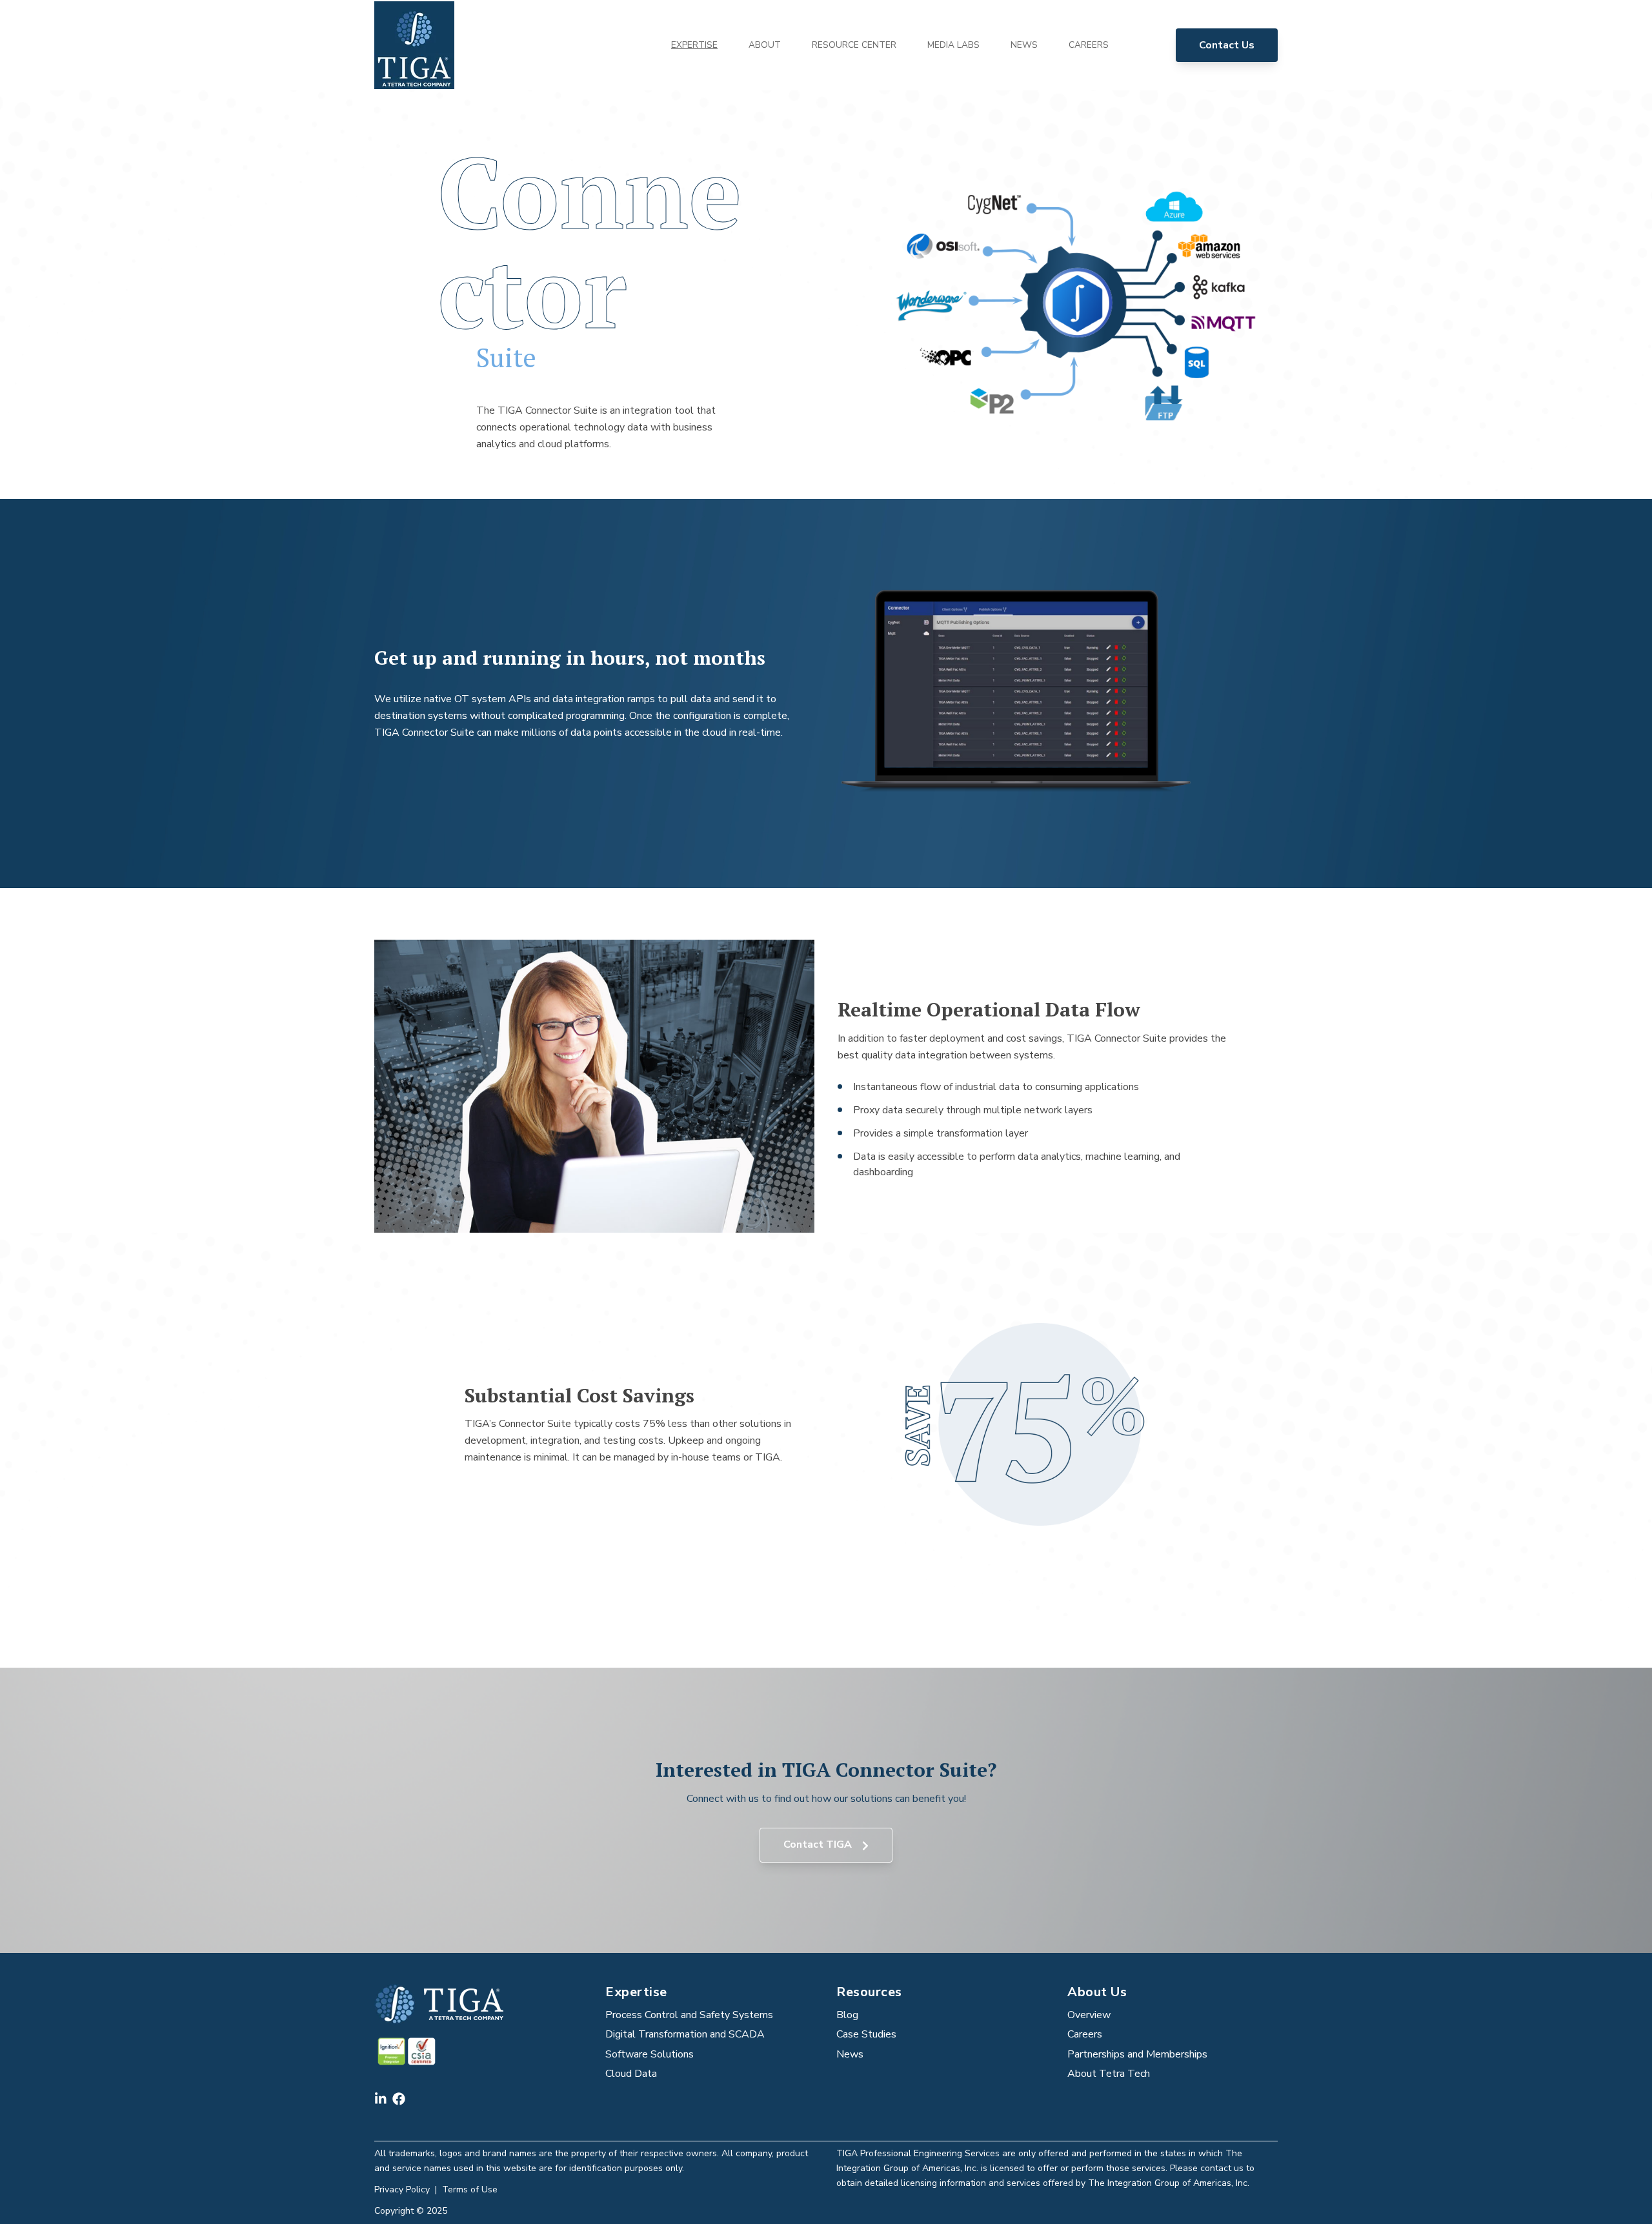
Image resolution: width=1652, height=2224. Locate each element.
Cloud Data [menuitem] (631, 2074)
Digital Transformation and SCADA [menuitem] (685, 2034)
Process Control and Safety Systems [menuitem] (689, 2015)
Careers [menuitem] (1085, 2034)
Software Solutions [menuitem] (650, 2054)
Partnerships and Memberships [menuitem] (1137, 2054)
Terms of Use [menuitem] (470, 2189)
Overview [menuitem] (1089, 2015)
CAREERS (1089, 45)
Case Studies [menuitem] (866, 2034)
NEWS (1024, 45)
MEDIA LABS (953, 45)
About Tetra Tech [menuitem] (1109, 2074)
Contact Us (1227, 45)
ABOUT (765, 45)
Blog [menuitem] (847, 2015)
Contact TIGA (819, 1845)
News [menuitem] (850, 2054)
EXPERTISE (694, 45)
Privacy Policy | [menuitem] (408, 2189)
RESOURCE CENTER (854, 45)
